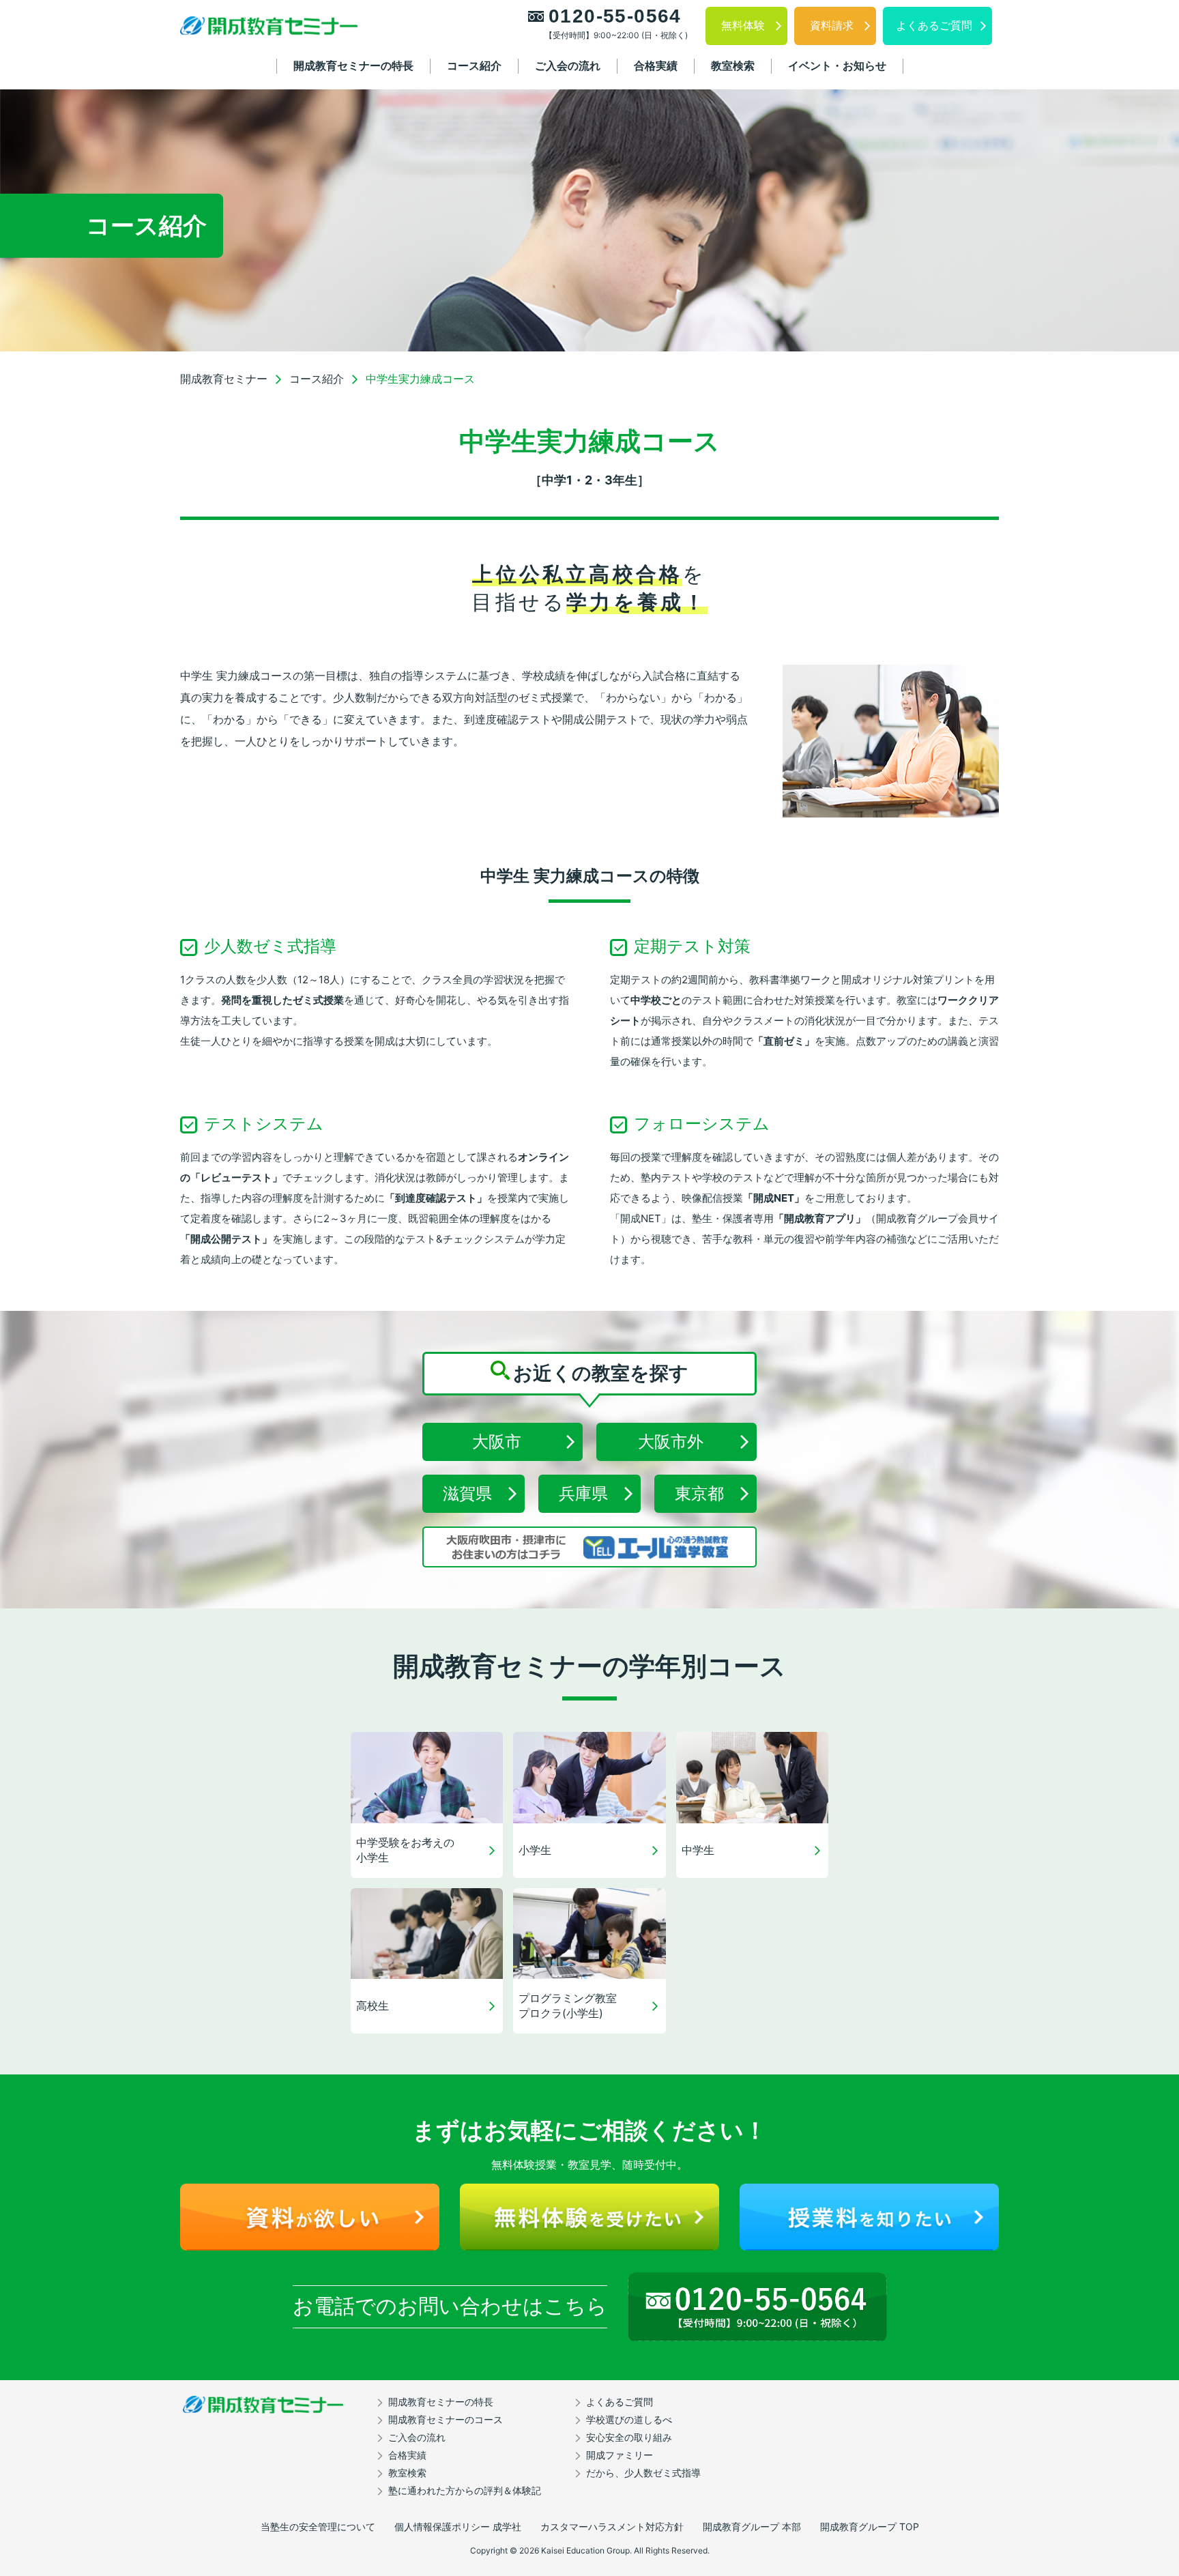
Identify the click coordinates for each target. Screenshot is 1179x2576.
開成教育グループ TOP (870, 2527)
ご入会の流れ (568, 66)
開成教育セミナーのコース (446, 2419)
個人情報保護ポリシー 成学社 (458, 2527)
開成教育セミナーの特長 (353, 66)
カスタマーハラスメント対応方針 (612, 2527)
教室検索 (733, 66)
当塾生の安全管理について (318, 2527)
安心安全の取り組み (629, 2437)
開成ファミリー (620, 2455)
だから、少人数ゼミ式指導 (643, 2473)
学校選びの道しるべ (629, 2419)
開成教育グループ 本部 (752, 2527)
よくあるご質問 (620, 2402)
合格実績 (656, 66)
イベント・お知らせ (837, 66)
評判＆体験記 (465, 2490)
